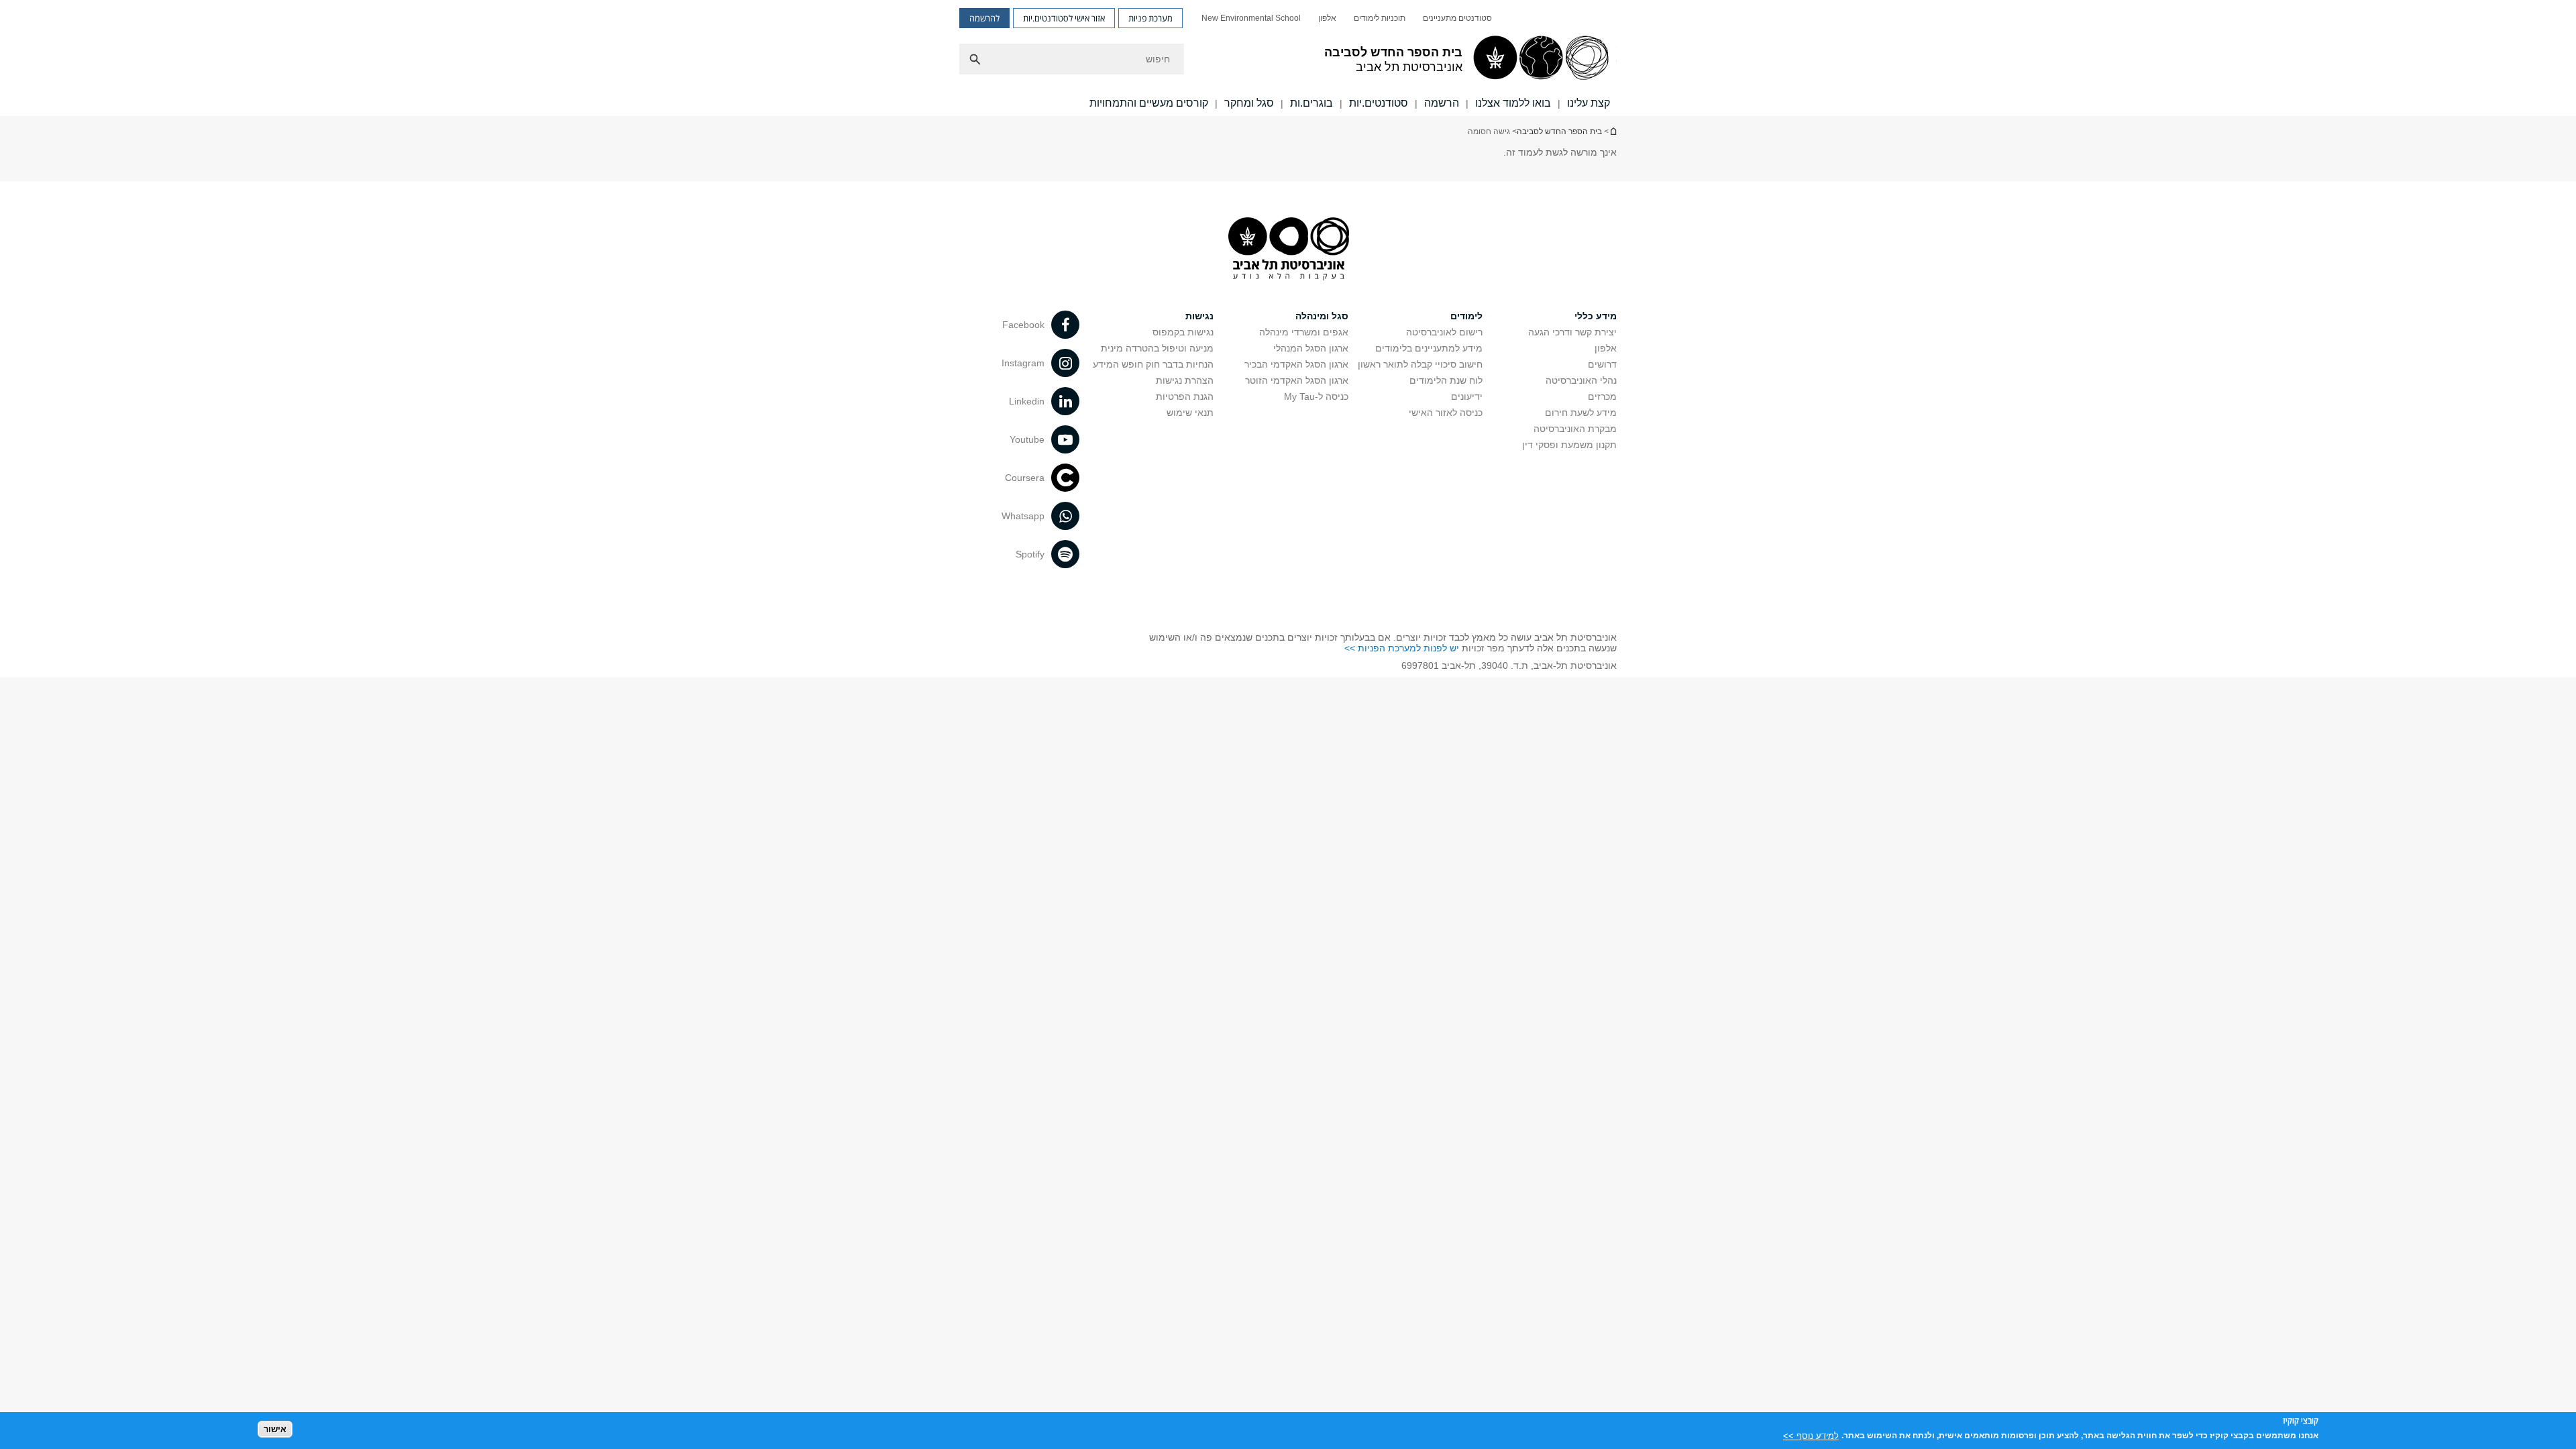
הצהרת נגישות (1185, 380)
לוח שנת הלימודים (1446, 380)
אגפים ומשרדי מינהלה (1304, 332)
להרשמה (984, 18)
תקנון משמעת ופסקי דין (1569, 445)
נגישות (1199, 316)
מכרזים (1602, 396)
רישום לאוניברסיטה (1444, 332)
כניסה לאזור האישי (1446, 413)
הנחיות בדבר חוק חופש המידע (1153, 364)
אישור (275, 1429)
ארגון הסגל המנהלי (1311, 348)
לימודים (1466, 316)
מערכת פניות (1150, 18)
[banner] (1288, 58)
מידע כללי (1596, 316)
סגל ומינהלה (1322, 316)
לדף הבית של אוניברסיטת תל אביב (1613, 131)
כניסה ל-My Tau (1316, 396)
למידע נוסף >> (1811, 1435)
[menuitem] (1457, 18)
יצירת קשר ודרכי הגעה (1572, 332)
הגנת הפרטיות (1185, 396)
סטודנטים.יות (1379, 103)
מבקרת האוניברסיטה (1575, 429)
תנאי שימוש (1190, 413)
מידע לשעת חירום (1581, 413)
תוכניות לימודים (1380, 18)
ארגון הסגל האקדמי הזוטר (1297, 380)
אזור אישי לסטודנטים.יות (1064, 18)
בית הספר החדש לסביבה (1559, 131)
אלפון (1327, 18)
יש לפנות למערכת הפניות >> (1402, 648)
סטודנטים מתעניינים (1457, 18)
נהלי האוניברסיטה (1581, 380)
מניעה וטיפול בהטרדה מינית (1157, 348)
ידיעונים (1467, 396)
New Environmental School (1251, 18)
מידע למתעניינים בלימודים (1429, 348)
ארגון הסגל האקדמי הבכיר (1296, 364)
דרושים (1602, 364)
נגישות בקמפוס (1183, 332)
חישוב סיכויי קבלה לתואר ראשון (1420, 364)
